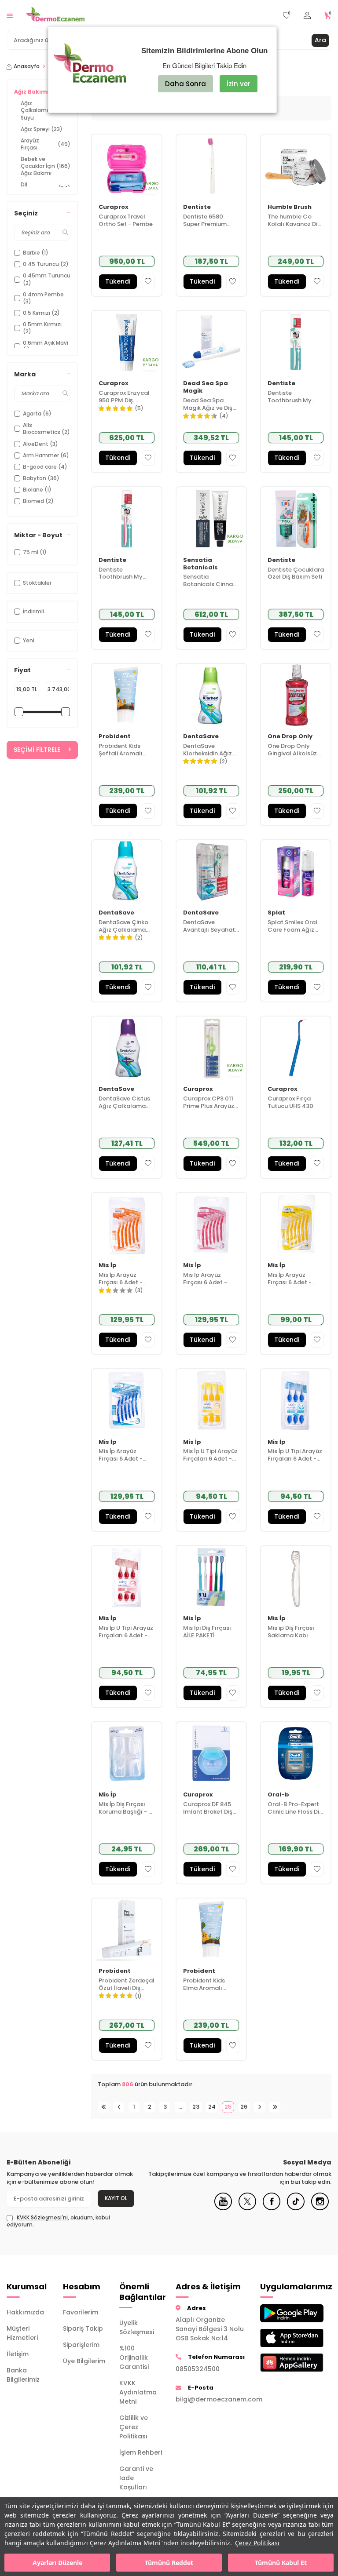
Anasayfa (27, 66)
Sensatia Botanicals (200, 564)
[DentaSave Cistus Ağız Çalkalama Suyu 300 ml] (127, 1048)
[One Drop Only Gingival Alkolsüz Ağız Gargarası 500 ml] (296, 695)
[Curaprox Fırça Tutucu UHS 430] (296, 1048)
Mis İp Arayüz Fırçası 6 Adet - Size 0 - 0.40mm (207, 1279)
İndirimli (33, 611)
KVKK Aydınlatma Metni (138, 2392)
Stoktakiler (37, 583)
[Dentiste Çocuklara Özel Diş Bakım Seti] (296, 518)
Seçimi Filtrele (37, 750)
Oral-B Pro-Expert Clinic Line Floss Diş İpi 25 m (295, 1808)
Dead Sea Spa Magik (206, 387)
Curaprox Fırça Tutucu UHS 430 (290, 1103)
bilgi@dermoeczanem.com (211, 2399)
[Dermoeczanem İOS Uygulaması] (282, 2338)
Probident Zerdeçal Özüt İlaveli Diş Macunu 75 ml (127, 1985)
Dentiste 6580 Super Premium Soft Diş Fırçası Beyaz (205, 221)
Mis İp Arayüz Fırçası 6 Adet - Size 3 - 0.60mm (122, 1455)
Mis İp (108, 1266)
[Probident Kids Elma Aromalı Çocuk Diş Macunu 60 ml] (211, 1930)
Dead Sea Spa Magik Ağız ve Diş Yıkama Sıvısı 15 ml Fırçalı (210, 404)
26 (244, 2107)
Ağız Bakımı (40, 92)
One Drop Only (290, 737)
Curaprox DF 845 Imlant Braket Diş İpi (208, 1808)
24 (212, 2107)
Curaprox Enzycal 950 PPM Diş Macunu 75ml (124, 397)
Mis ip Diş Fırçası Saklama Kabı (291, 1632)
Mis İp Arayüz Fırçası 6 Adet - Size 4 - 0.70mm (291, 1279)
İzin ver (239, 84)
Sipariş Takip (83, 2328)
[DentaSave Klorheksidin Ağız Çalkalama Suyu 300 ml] (211, 695)
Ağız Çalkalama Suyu (46, 110)
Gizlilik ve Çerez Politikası (134, 2427)
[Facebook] (272, 2208)
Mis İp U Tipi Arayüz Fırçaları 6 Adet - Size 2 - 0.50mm (126, 1632)
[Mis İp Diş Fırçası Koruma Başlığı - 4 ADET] (127, 1753)
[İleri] (259, 2107)
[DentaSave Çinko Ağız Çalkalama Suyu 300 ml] (127, 871)
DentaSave (201, 737)
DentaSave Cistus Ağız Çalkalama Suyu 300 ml (124, 1103)
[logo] (55, 15)
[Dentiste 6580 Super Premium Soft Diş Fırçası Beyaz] (211, 166)
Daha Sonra (186, 84)
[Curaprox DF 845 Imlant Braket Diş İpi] (211, 1753)
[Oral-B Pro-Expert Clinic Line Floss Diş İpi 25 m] (296, 1753)
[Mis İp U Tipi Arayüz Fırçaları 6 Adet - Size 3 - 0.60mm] (296, 1400)
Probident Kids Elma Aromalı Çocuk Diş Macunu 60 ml (210, 1985)
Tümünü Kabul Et (281, 2563)
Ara (320, 40)
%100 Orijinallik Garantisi (134, 2357)
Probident (115, 737)
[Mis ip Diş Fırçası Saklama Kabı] (296, 1577)
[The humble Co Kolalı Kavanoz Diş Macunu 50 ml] (296, 166)
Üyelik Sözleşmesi (137, 2327)
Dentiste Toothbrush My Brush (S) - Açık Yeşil (290, 397)
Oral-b (278, 1795)
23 (196, 2107)
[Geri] (119, 2107)
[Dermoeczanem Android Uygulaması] (282, 2313)
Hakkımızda (25, 2312)
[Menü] (10, 15)
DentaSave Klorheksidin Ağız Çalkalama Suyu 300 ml (208, 750)
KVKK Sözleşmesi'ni (42, 2217)
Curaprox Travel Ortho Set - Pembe (126, 221)
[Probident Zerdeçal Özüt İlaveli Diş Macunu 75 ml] (127, 1930)
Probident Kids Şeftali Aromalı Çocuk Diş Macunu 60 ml (125, 750)
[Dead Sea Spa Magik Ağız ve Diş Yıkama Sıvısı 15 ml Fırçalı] (211, 342)
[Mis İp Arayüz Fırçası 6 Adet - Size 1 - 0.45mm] (127, 1224)
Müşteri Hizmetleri (22, 2333)
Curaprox (114, 207)
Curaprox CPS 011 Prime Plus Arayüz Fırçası (209, 1103)
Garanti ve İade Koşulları (136, 2478)
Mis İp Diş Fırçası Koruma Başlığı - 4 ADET (125, 1808)
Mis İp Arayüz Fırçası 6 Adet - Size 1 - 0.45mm (121, 1279)
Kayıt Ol (116, 2198)
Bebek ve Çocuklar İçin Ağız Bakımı (46, 166)
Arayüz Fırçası (46, 144)
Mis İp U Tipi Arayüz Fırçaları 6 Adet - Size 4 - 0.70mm (210, 1455)
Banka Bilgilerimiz (23, 2375)
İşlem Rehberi (141, 2452)
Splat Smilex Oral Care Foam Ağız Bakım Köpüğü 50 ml (293, 926)
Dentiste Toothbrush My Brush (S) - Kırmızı (125, 574)
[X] (247, 2208)
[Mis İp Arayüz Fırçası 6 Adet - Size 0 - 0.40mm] (211, 1224)
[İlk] (103, 2107)
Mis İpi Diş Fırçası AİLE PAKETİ (207, 1632)
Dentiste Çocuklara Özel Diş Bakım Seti (296, 574)
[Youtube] (223, 2208)
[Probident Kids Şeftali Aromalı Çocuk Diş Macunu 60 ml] (127, 695)
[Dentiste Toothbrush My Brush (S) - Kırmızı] (127, 518)
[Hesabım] (307, 16)
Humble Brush (290, 207)
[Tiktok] (296, 2208)
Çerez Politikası (257, 2543)
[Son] (275, 2107)
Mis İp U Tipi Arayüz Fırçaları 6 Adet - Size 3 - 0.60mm (295, 1455)
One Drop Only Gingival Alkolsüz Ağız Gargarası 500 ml (292, 750)
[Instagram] (320, 2208)
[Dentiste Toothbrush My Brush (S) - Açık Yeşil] (296, 342)
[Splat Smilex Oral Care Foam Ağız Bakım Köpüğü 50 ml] (296, 871)
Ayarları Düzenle (57, 2563)
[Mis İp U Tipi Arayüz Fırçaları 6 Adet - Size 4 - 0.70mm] (211, 1400)
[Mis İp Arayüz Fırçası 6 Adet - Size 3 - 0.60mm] (127, 1400)
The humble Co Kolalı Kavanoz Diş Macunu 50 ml (294, 221)
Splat (276, 913)
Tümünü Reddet (169, 2563)
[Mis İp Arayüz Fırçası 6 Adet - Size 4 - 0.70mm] (296, 1224)
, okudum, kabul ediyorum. (58, 2221)
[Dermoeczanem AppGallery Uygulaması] (282, 2363)
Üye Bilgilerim (84, 2361)
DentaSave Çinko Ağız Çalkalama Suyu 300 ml (123, 926)
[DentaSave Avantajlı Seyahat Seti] (211, 871)
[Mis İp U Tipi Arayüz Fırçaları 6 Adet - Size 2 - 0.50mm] (127, 1577)
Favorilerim (81, 2312)
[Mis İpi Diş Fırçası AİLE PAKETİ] (211, 1577)
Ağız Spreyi (42, 129)
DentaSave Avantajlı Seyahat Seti (209, 926)
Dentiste (197, 207)
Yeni (29, 640)
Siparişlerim (81, 2345)
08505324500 (198, 2369)
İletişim (18, 2354)
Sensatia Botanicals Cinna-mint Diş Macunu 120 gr (209, 581)
